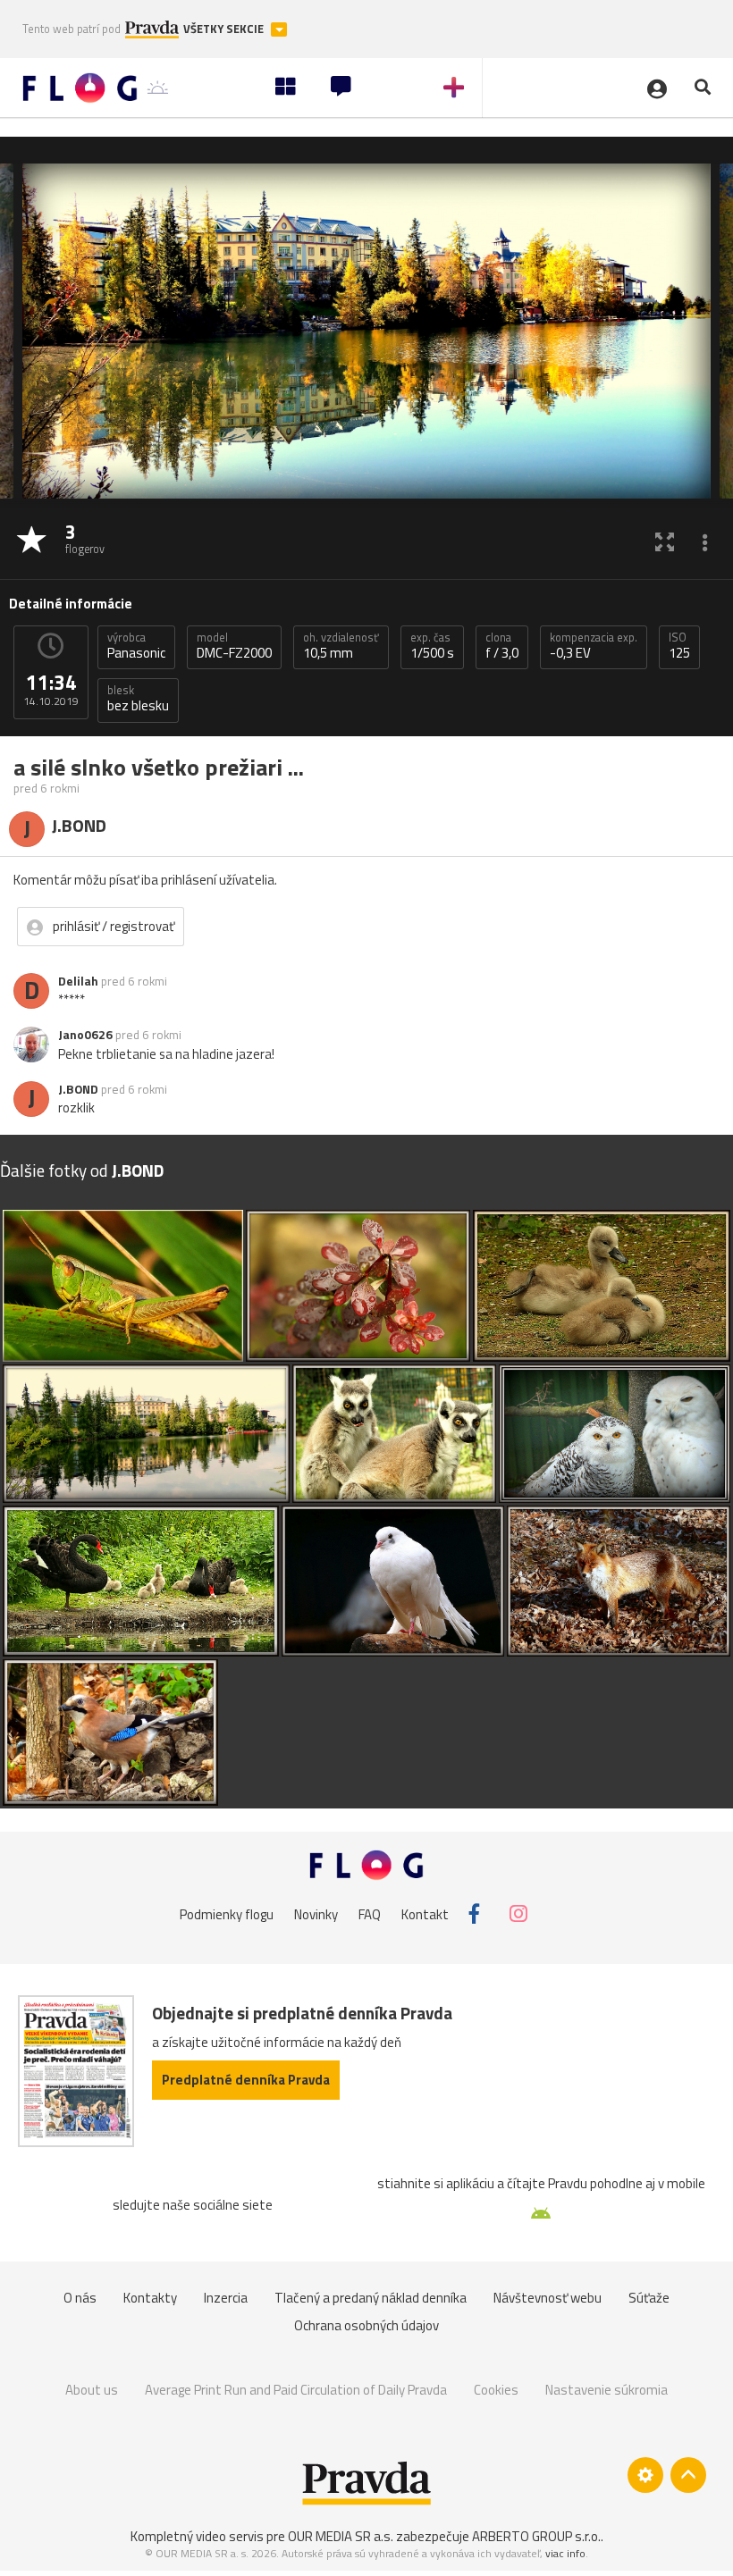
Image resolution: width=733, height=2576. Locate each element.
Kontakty (150, 2298)
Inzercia (226, 2298)
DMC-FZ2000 (234, 646)
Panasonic (136, 646)
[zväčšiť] (665, 541)
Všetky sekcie (225, 29)
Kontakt (425, 1913)
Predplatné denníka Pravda (246, 2080)
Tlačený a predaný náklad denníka (371, 2298)
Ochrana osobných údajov (366, 2325)
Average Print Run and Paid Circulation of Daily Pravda (296, 2390)
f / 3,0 (502, 646)
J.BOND (78, 1089)
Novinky (316, 1913)
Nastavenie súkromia (607, 2390)
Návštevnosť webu (548, 2298)
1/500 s (432, 646)
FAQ (370, 1913)
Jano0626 (85, 1035)
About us (92, 2390)
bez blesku (138, 699)
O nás (80, 2298)
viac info (565, 2553)
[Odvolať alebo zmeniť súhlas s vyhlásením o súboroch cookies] (645, 2475)
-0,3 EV (594, 646)
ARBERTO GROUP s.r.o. (536, 2536)
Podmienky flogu (227, 1913)
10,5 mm (341, 646)
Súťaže (649, 2298)
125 (679, 646)
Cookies (496, 2390)
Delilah (78, 981)
